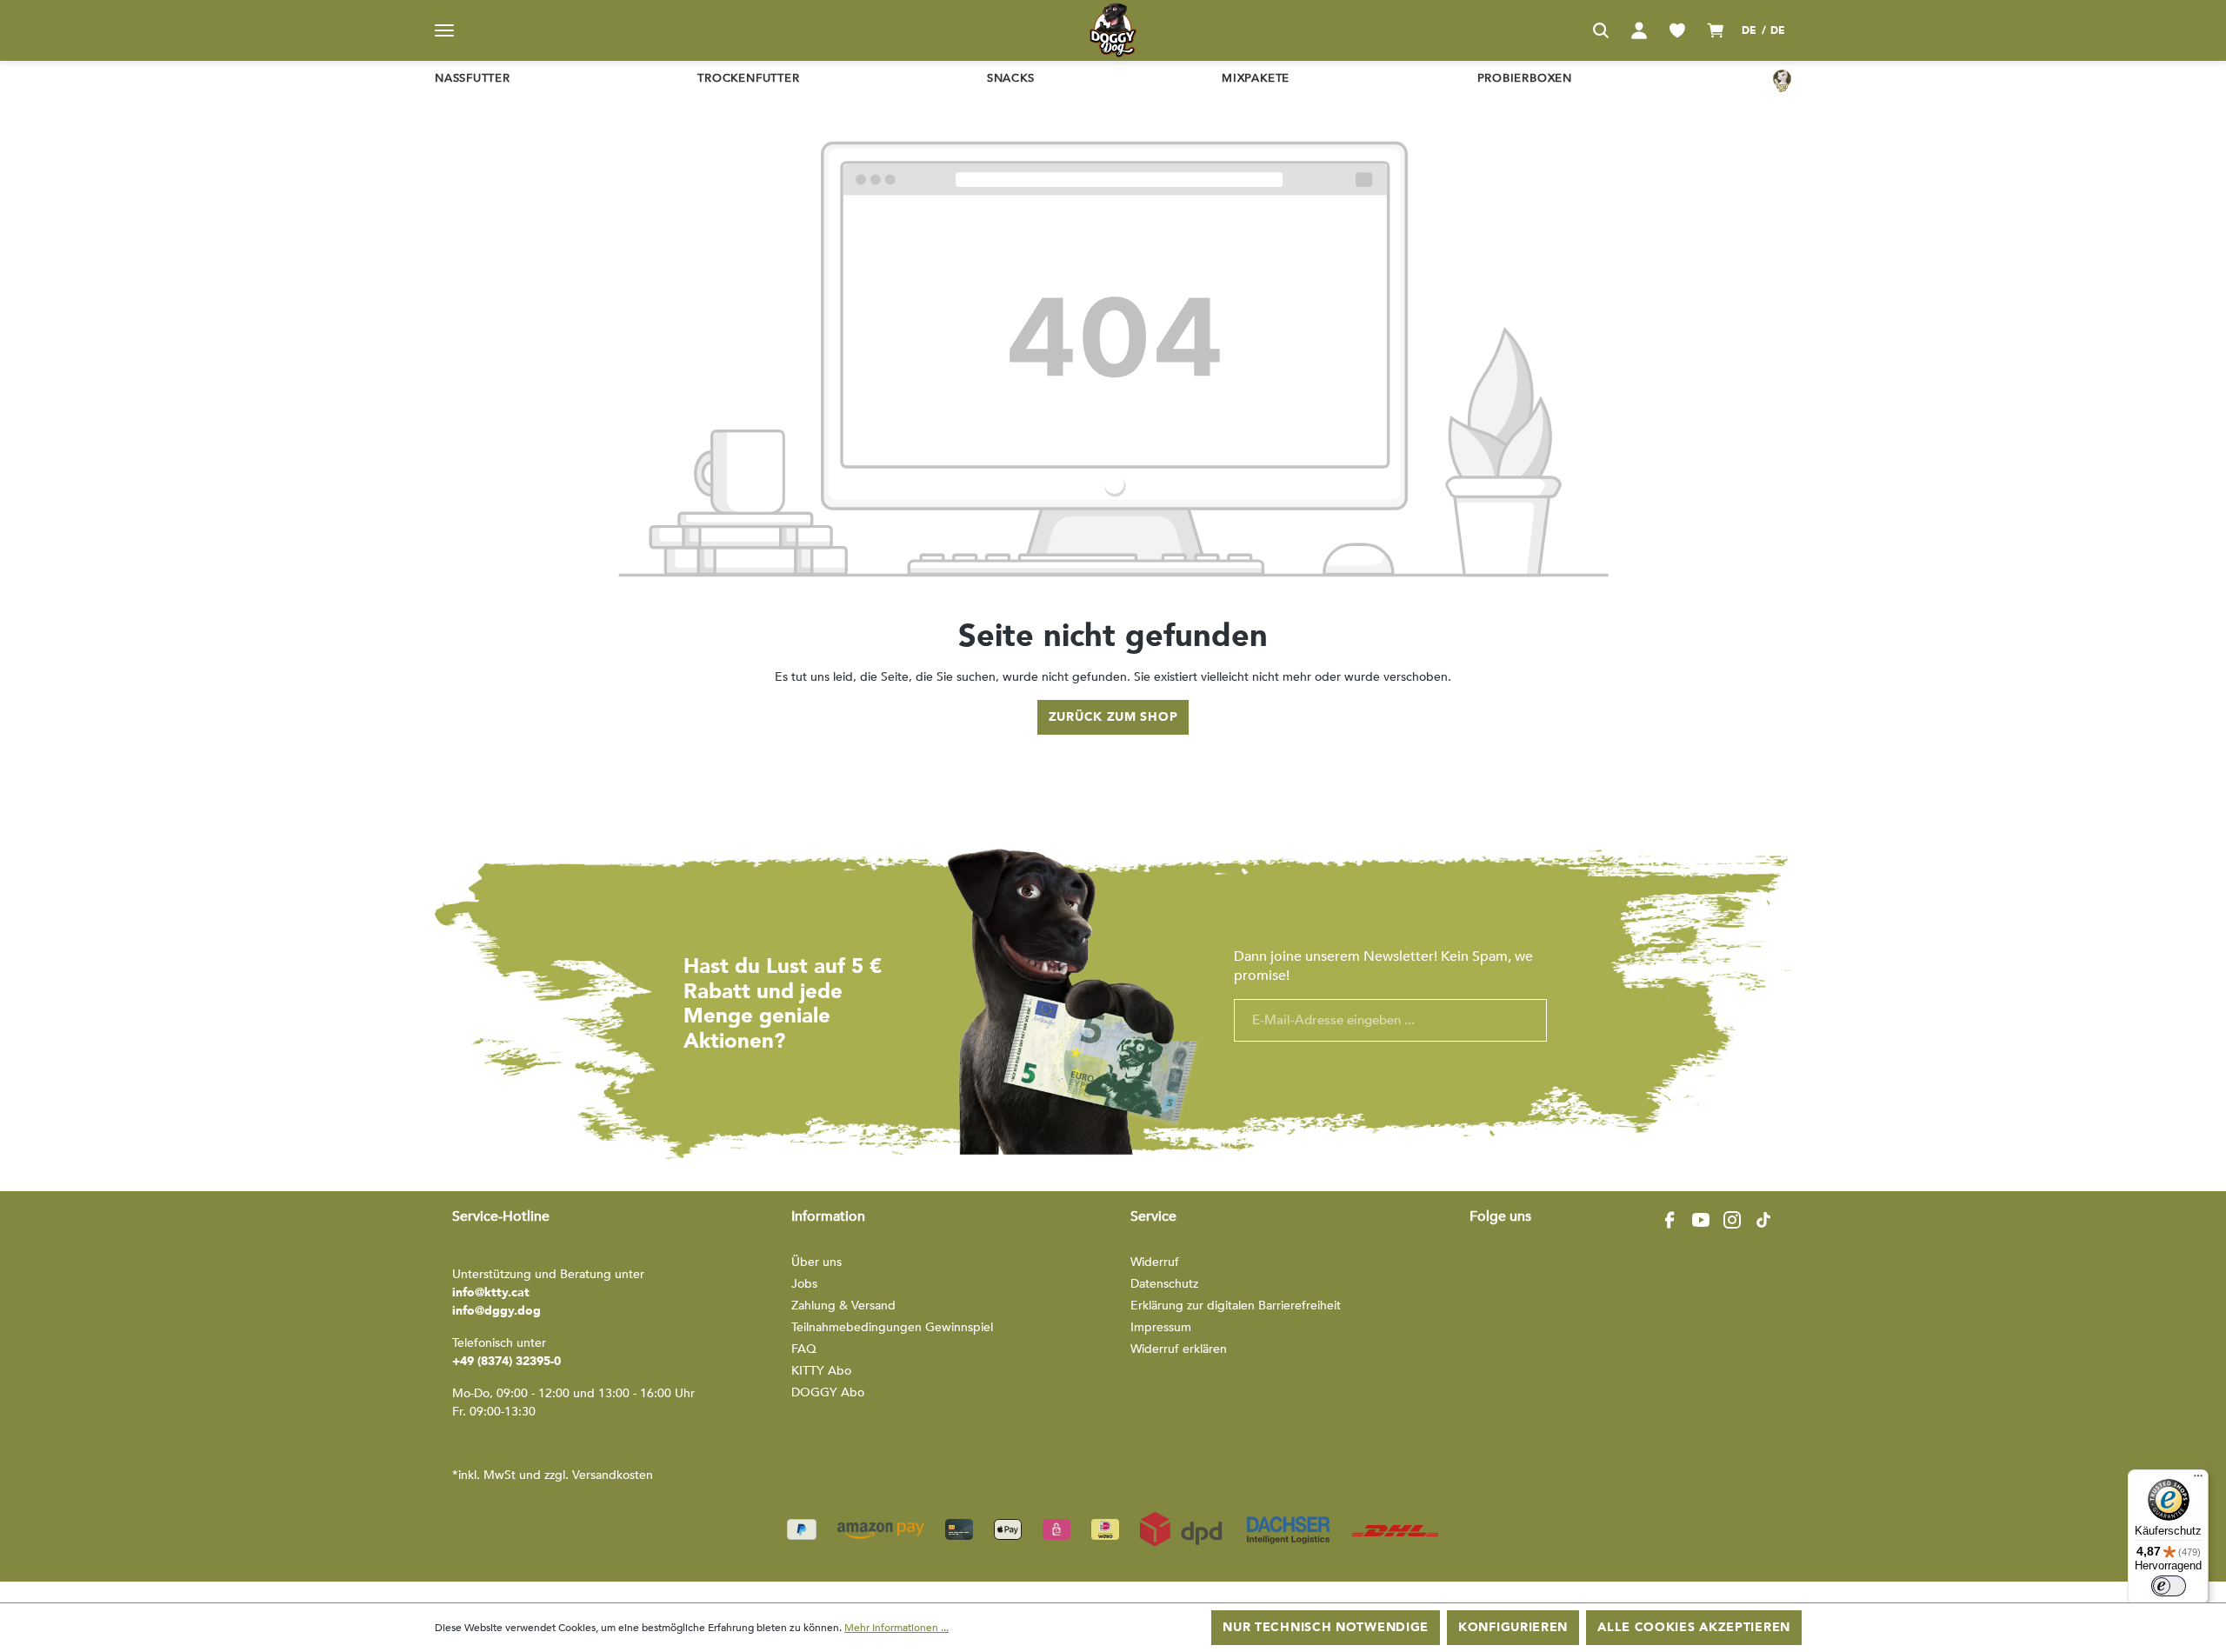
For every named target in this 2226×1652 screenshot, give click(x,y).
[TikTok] (1763, 1220)
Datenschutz (1164, 1284)
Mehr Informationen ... (896, 1628)
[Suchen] (1601, 30)
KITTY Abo (821, 1371)
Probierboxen (1525, 78)
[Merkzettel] (1677, 30)
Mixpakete (1256, 78)
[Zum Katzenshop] (1782, 80)
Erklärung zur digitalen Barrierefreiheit (1236, 1306)
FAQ (804, 1349)
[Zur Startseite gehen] (1113, 30)
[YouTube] (1701, 1220)
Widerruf (1155, 1262)
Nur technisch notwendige (1326, 1627)
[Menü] (444, 30)
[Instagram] (1732, 1220)
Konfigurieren (1513, 1627)
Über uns (816, 1262)
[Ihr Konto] (1639, 30)
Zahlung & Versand (843, 1306)
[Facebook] (1669, 1220)
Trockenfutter (748, 78)
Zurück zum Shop (1113, 717)
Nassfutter (473, 78)
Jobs (804, 1284)
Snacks (1011, 78)
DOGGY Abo (828, 1392)
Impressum (1161, 1327)
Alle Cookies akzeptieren (1694, 1627)
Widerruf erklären (1179, 1349)
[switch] (2169, 1586)
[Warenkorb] (1716, 30)
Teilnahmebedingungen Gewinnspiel (892, 1327)
